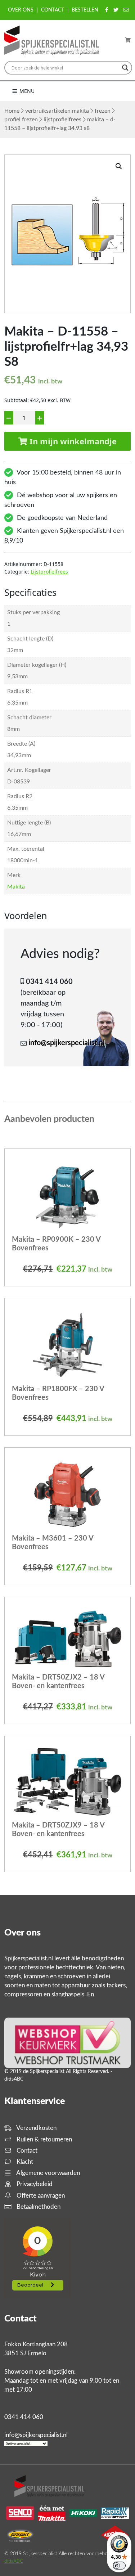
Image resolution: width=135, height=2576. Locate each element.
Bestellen (85, 10)
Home (12, 111)
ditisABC (14, 2561)
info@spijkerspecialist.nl (67, 1043)
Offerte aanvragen (40, 2196)
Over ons (21, 10)
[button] (119, 166)
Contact (53, 10)
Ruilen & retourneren (44, 2139)
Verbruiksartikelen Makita (57, 111)
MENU (26, 91)
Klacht (24, 2162)
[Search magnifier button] (125, 68)
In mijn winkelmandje (72, 441)
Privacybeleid (34, 2184)
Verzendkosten (36, 2128)
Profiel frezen (21, 120)
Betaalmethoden (38, 2207)
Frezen (103, 111)
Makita (16, 887)
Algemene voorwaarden (48, 2173)
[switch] (119, 2566)
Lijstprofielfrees (62, 120)
